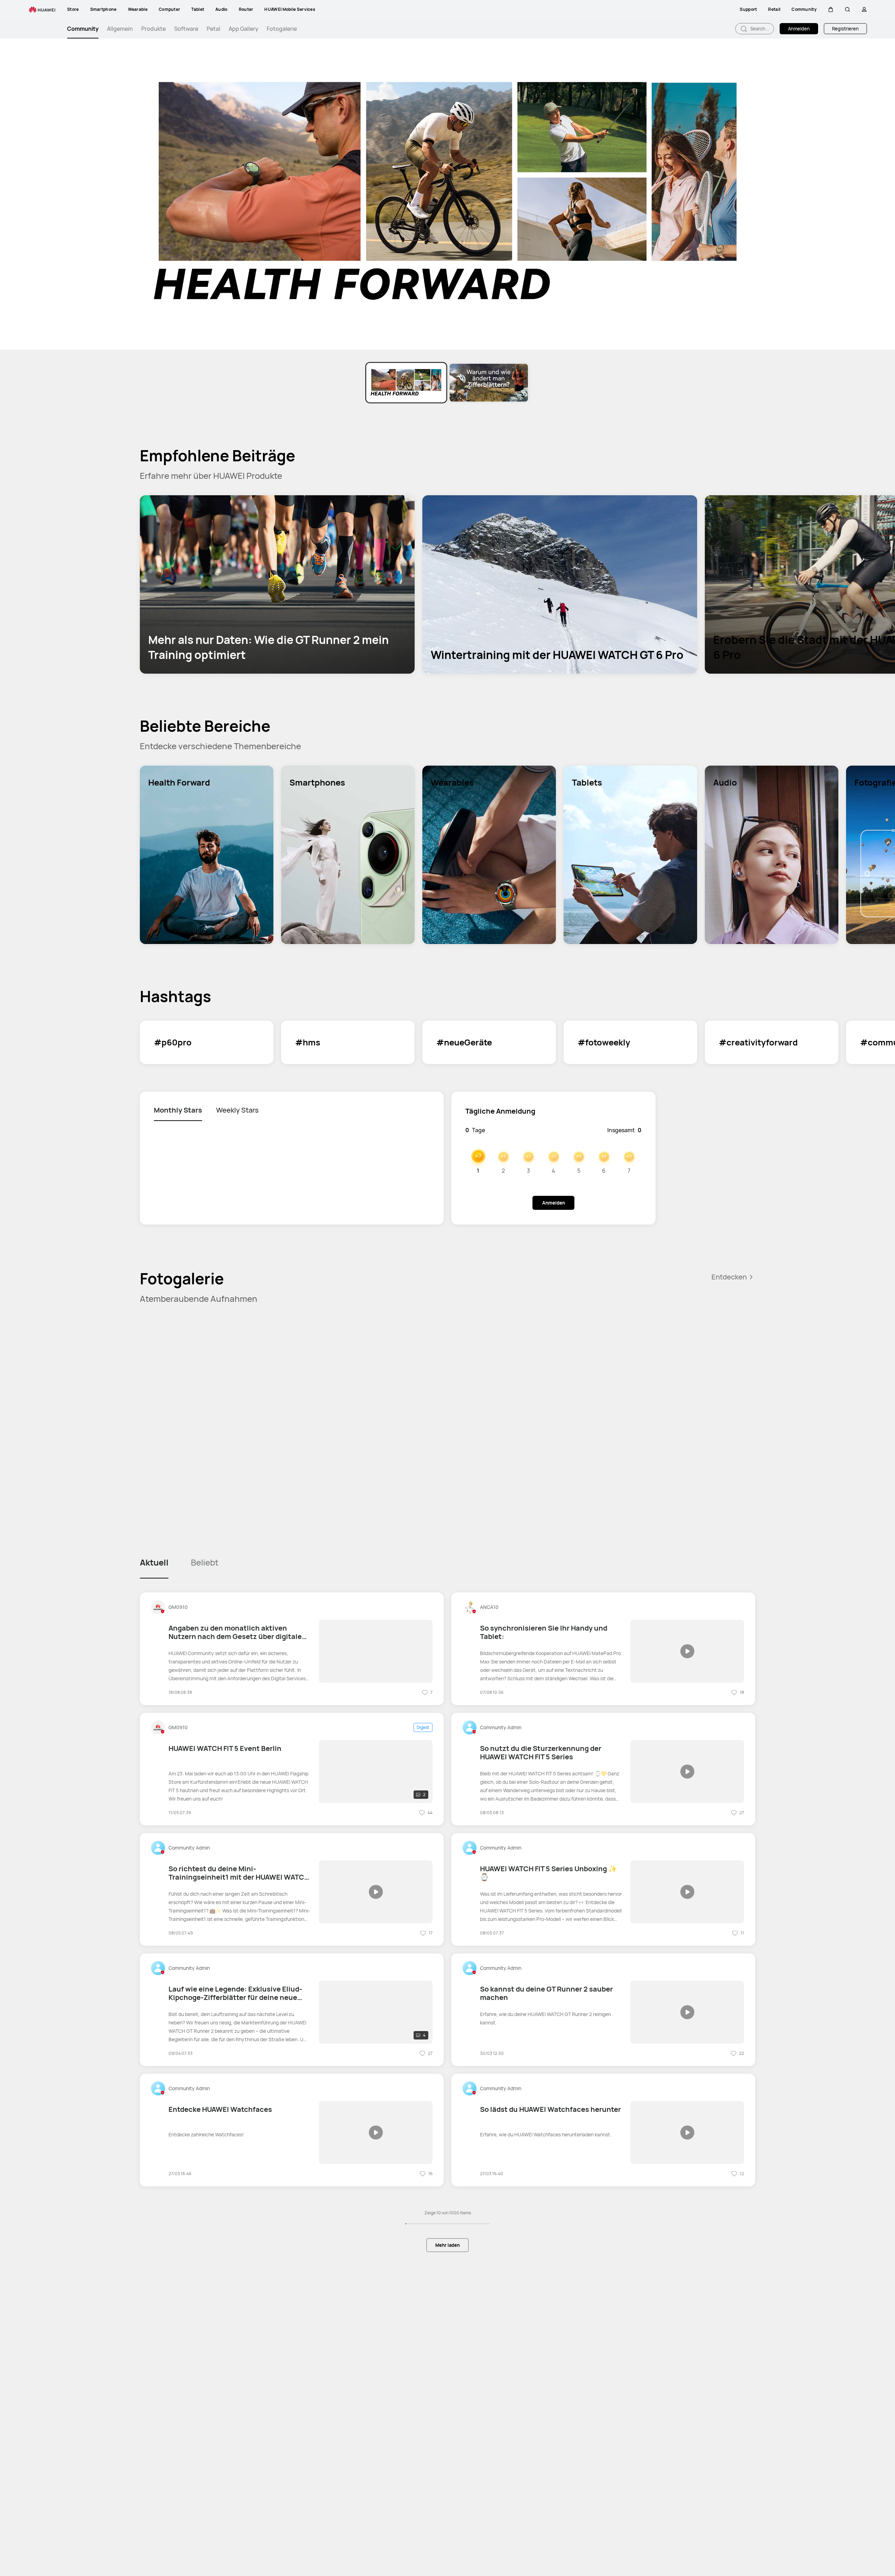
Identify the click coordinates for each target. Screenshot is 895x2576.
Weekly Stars (237, 1110)
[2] (376, 1771)
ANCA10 (489, 1607)
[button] (831, 9)
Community (83, 29)
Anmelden (799, 29)
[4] (376, 2011)
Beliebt (205, 1562)
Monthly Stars (178, 1110)
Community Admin (501, 1727)
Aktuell (154, 1562)
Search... (759, 29)
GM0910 (178, 1607)
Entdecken (729, 1277)
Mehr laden (447, 2245)
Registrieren (845, 29)
